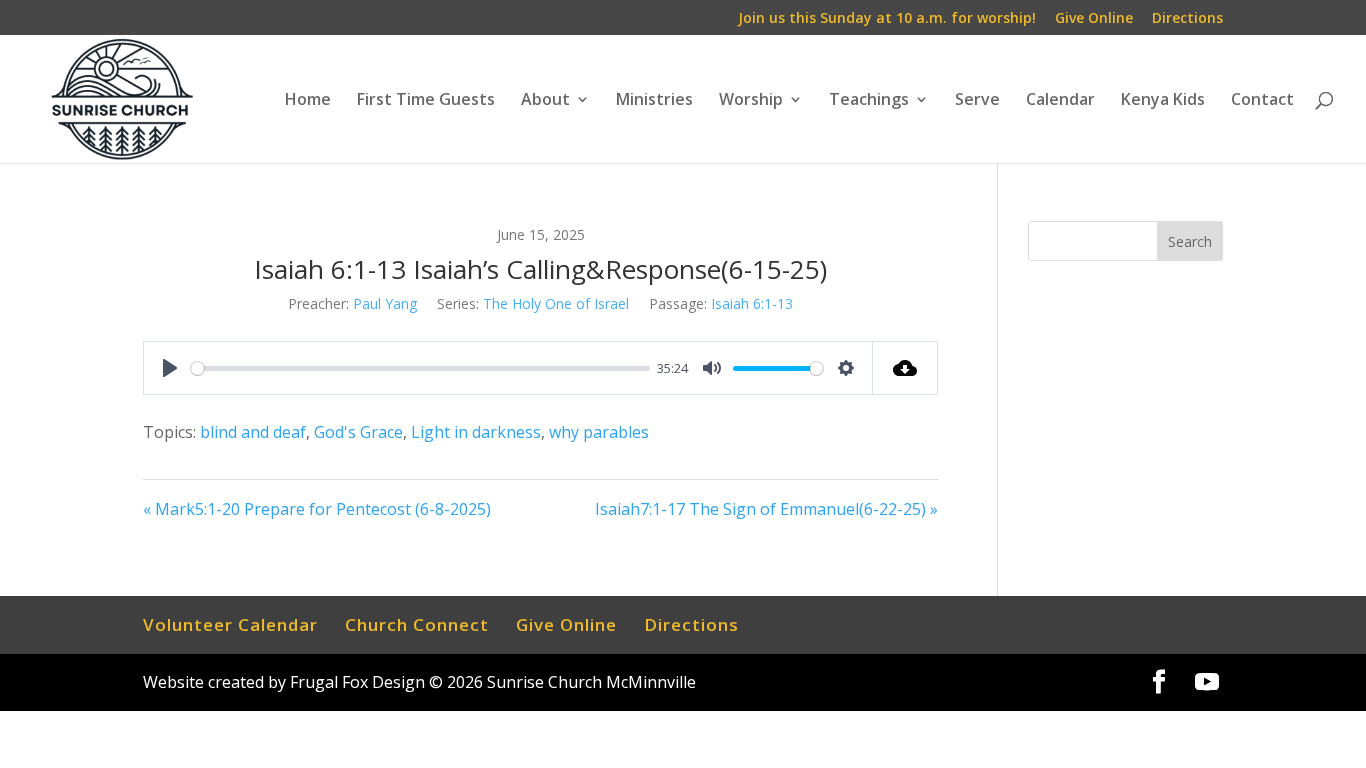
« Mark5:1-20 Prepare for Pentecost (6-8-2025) (317, 509)
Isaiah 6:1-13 (752, 303)
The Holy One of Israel (556, 303)
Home (308, 101)
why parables (599, 432)
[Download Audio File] (905, 368)
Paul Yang (385, 303)
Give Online (1094, 19)
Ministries (654, 101)
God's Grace (358, 432)
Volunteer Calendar (230, 624)
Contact (1262, 101)
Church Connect (417, 624)
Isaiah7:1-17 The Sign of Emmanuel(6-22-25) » (766, 509)
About (545, 101)
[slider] (420, 368)
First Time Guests (426, 101)
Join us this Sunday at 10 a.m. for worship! (887, 19)
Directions (1187, 19)
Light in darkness (476, 432)
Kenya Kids (1163, 101)
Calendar (1060, 101)
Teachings (869, 101)
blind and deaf (253, 432)
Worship (751, 101)
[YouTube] (1207, 682)
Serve (977, 101)
